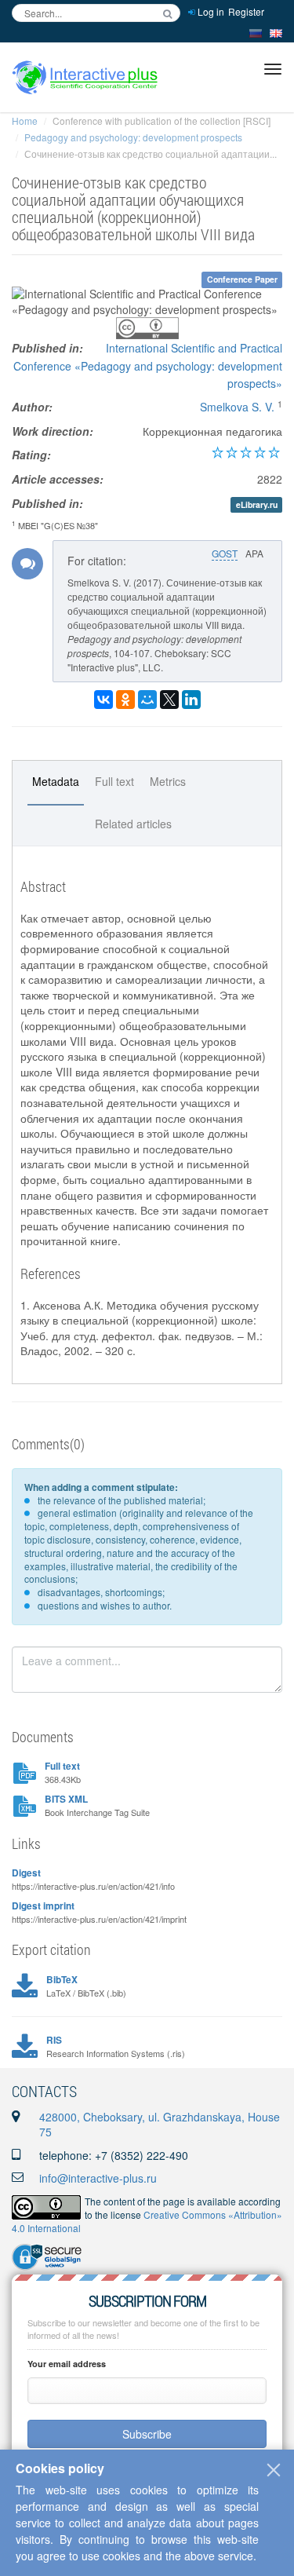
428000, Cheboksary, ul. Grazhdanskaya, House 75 (160, 2125)
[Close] (274, 2470)
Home (25, 121)
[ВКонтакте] (103, 700)
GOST (225, 553)
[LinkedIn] (191, 700)
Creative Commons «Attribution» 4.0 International (147, 2221)
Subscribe (147, 2434)
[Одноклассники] (125, 700)
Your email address (67, 2364)
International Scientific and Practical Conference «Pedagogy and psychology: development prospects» (148, 365)
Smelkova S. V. (237, 407)
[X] (169, 700)
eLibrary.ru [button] (257, 504)
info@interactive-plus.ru (98, 2178)
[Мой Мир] (147, 700)
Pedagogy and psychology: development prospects (133, 137)
